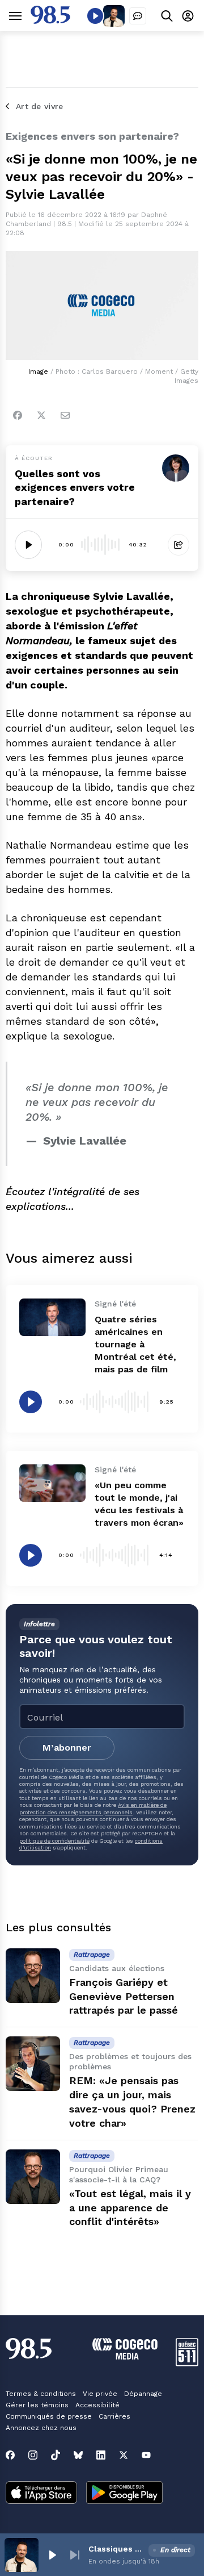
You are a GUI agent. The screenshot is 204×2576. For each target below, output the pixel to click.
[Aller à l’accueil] (50, 21)
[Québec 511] (187, 2363)
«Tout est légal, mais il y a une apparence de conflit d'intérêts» (130, 2208)
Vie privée (100, 2394)
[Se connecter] (188, 16)
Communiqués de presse (49, 2416)
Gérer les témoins (37, 2405)
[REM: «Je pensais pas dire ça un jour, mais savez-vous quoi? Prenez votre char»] (33, 2064)
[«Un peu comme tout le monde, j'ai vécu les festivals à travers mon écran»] (52, 1483)
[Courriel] (65, 415)
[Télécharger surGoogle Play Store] (124, 2494)
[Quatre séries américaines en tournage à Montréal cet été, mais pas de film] (52, 1317)
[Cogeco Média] (125, 2356)
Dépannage (143, 2394)
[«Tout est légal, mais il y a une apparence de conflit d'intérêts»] (33, 2177)
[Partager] (178, 545)
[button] (52, 2555)
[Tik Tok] (56, 2455)
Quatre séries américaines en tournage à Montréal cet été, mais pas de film (135, 1344)
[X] (124, 2455)
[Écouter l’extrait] (28, 545)
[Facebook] (18, 415)
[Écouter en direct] (95, 16)
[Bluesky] (78, 2455)
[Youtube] (146, 2455)
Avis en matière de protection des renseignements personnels (93, 1808)
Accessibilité (97, 2405)
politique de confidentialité (54, 1841)
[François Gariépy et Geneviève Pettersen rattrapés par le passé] (33, 1976)
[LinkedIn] (101, 2455)
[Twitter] (41, 415)
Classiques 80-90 (116, 2549)
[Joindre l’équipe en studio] (138, 16)
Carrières (114, 2416)
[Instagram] (33, 2455)
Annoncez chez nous (41, 2428)
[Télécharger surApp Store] (41, 2494)
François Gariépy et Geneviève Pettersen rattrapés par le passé (124, 1996)
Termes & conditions (41, 2394)
